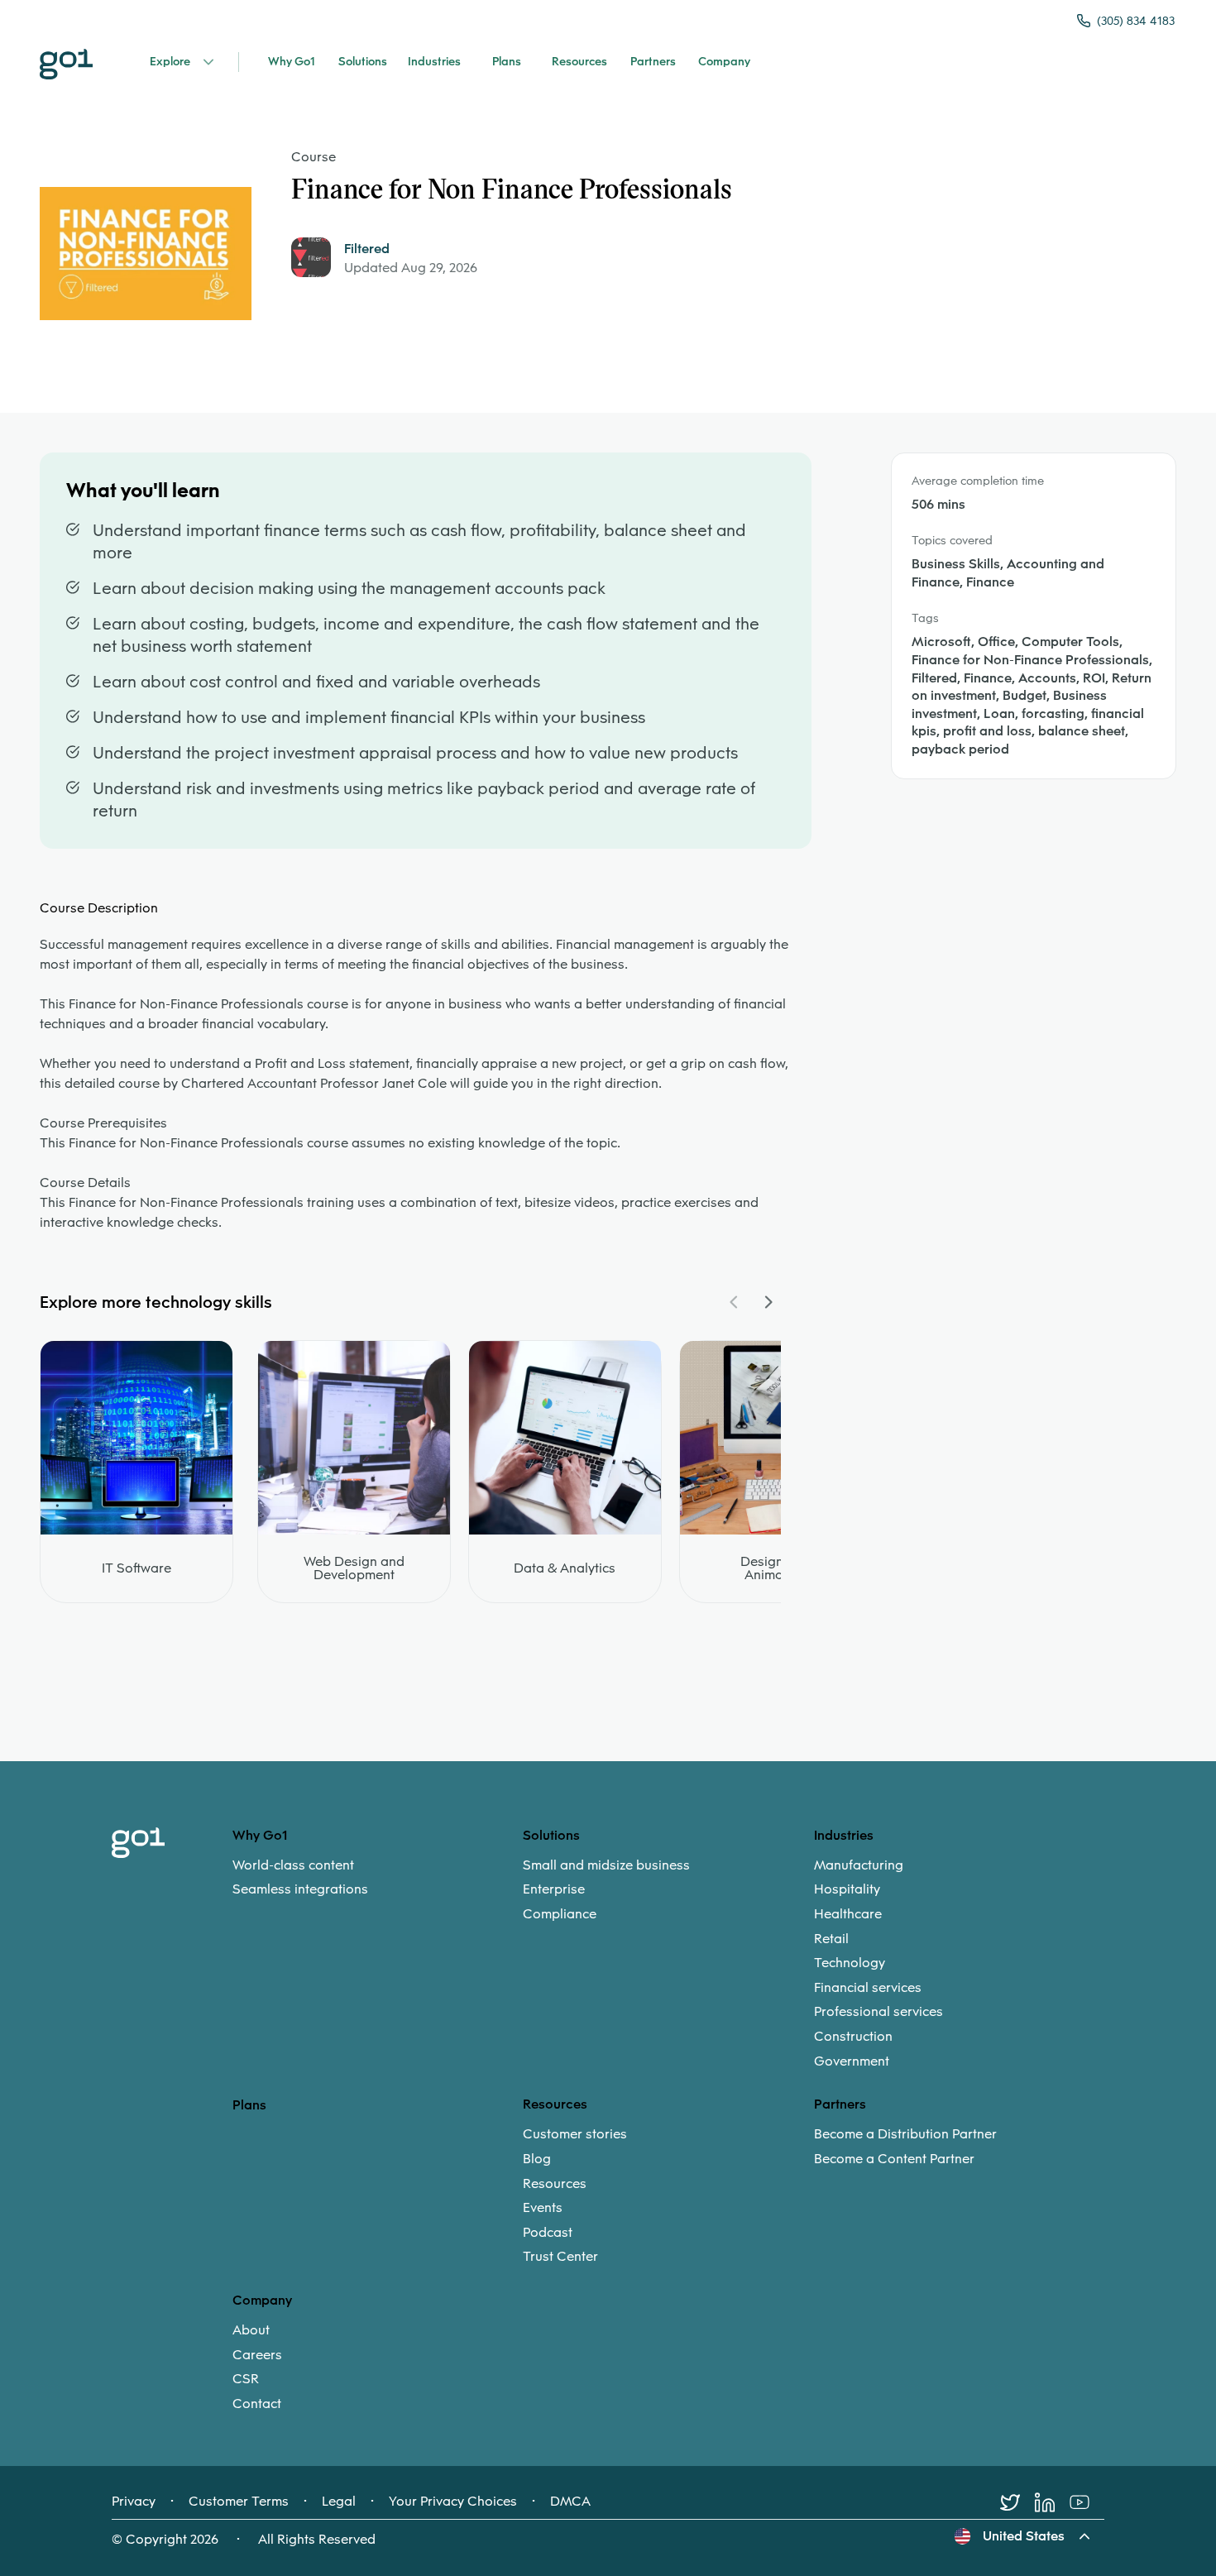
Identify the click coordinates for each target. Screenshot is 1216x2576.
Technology (850, 1963)
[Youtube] (1087, 2502)
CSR (246, 2379)
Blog (537, 2159)
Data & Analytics (565, 1568)
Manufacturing (859, 1865)
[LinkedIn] (1052, 2502)
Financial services (868, 1988)
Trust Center (560, 2257)
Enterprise (554, 1889)
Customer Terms (239, 2502)
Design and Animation (776, 1568)
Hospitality (847, 1889)
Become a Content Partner (894, 2159)
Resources (555, 2184)
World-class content (293, 1865)
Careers (257, 2355)
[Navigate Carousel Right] (768, 1302)
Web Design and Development (354, 1568)
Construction (853, 2037)
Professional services (878, 2012)
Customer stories (575, 2134)
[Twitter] (1017, 2502)
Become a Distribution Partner (905, 2134)
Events (543, 2208)
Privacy (134, 2502)
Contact (257, 2404)
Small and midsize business (606, 1865)
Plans (249, 2105)
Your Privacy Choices (453, 2502)
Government (852, 2061)
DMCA (570, 2502)
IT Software (136, 1568)
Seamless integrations (300, 1889)
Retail (831, 1939)
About (251, 2330)
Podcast (548, 2233)
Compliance (560, 1914)
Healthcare (848, 1914)
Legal (339, 2502)
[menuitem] (378, 1877)
